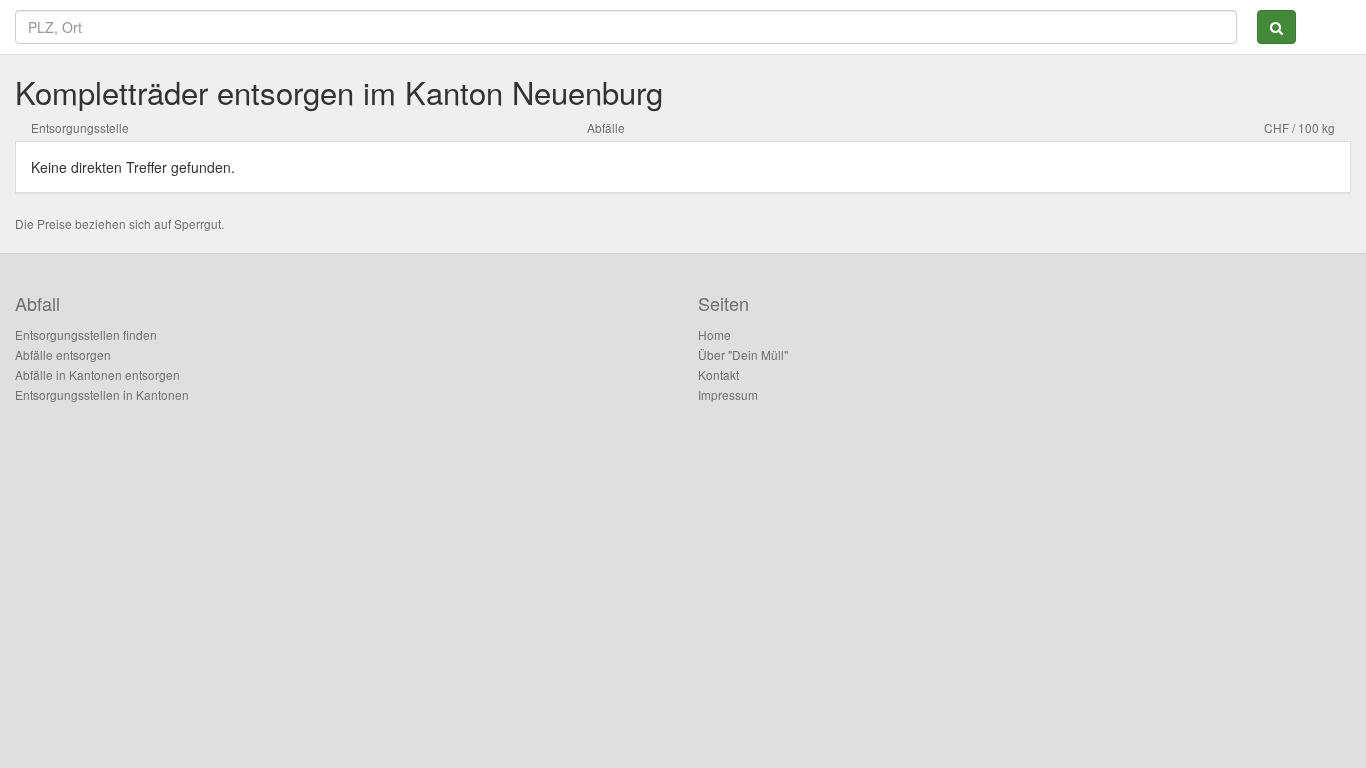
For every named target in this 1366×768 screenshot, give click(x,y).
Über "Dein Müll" (743, 354)
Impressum (728, 394)
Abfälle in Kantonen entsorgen (97, 374)
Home (714, 334)
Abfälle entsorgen (63, 354)
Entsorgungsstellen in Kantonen (102, 394)
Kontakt (718, 374)
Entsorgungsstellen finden (86, 334)
